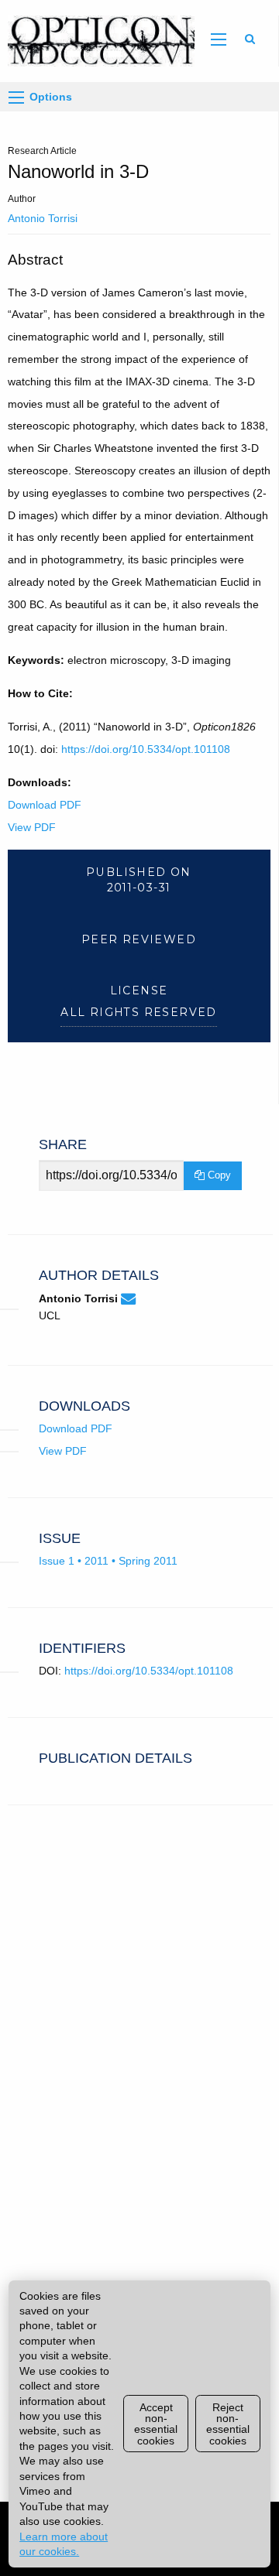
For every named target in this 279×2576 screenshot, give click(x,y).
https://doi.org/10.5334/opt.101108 (146, 749)
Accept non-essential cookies (156, 2424)
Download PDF (45, 805)
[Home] (97, 40)
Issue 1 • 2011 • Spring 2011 (108, 1561)
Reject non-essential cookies (228, 2424)
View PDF (32, 827)
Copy (218, 1175)
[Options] (16, 97)
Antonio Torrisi (43, 218)
